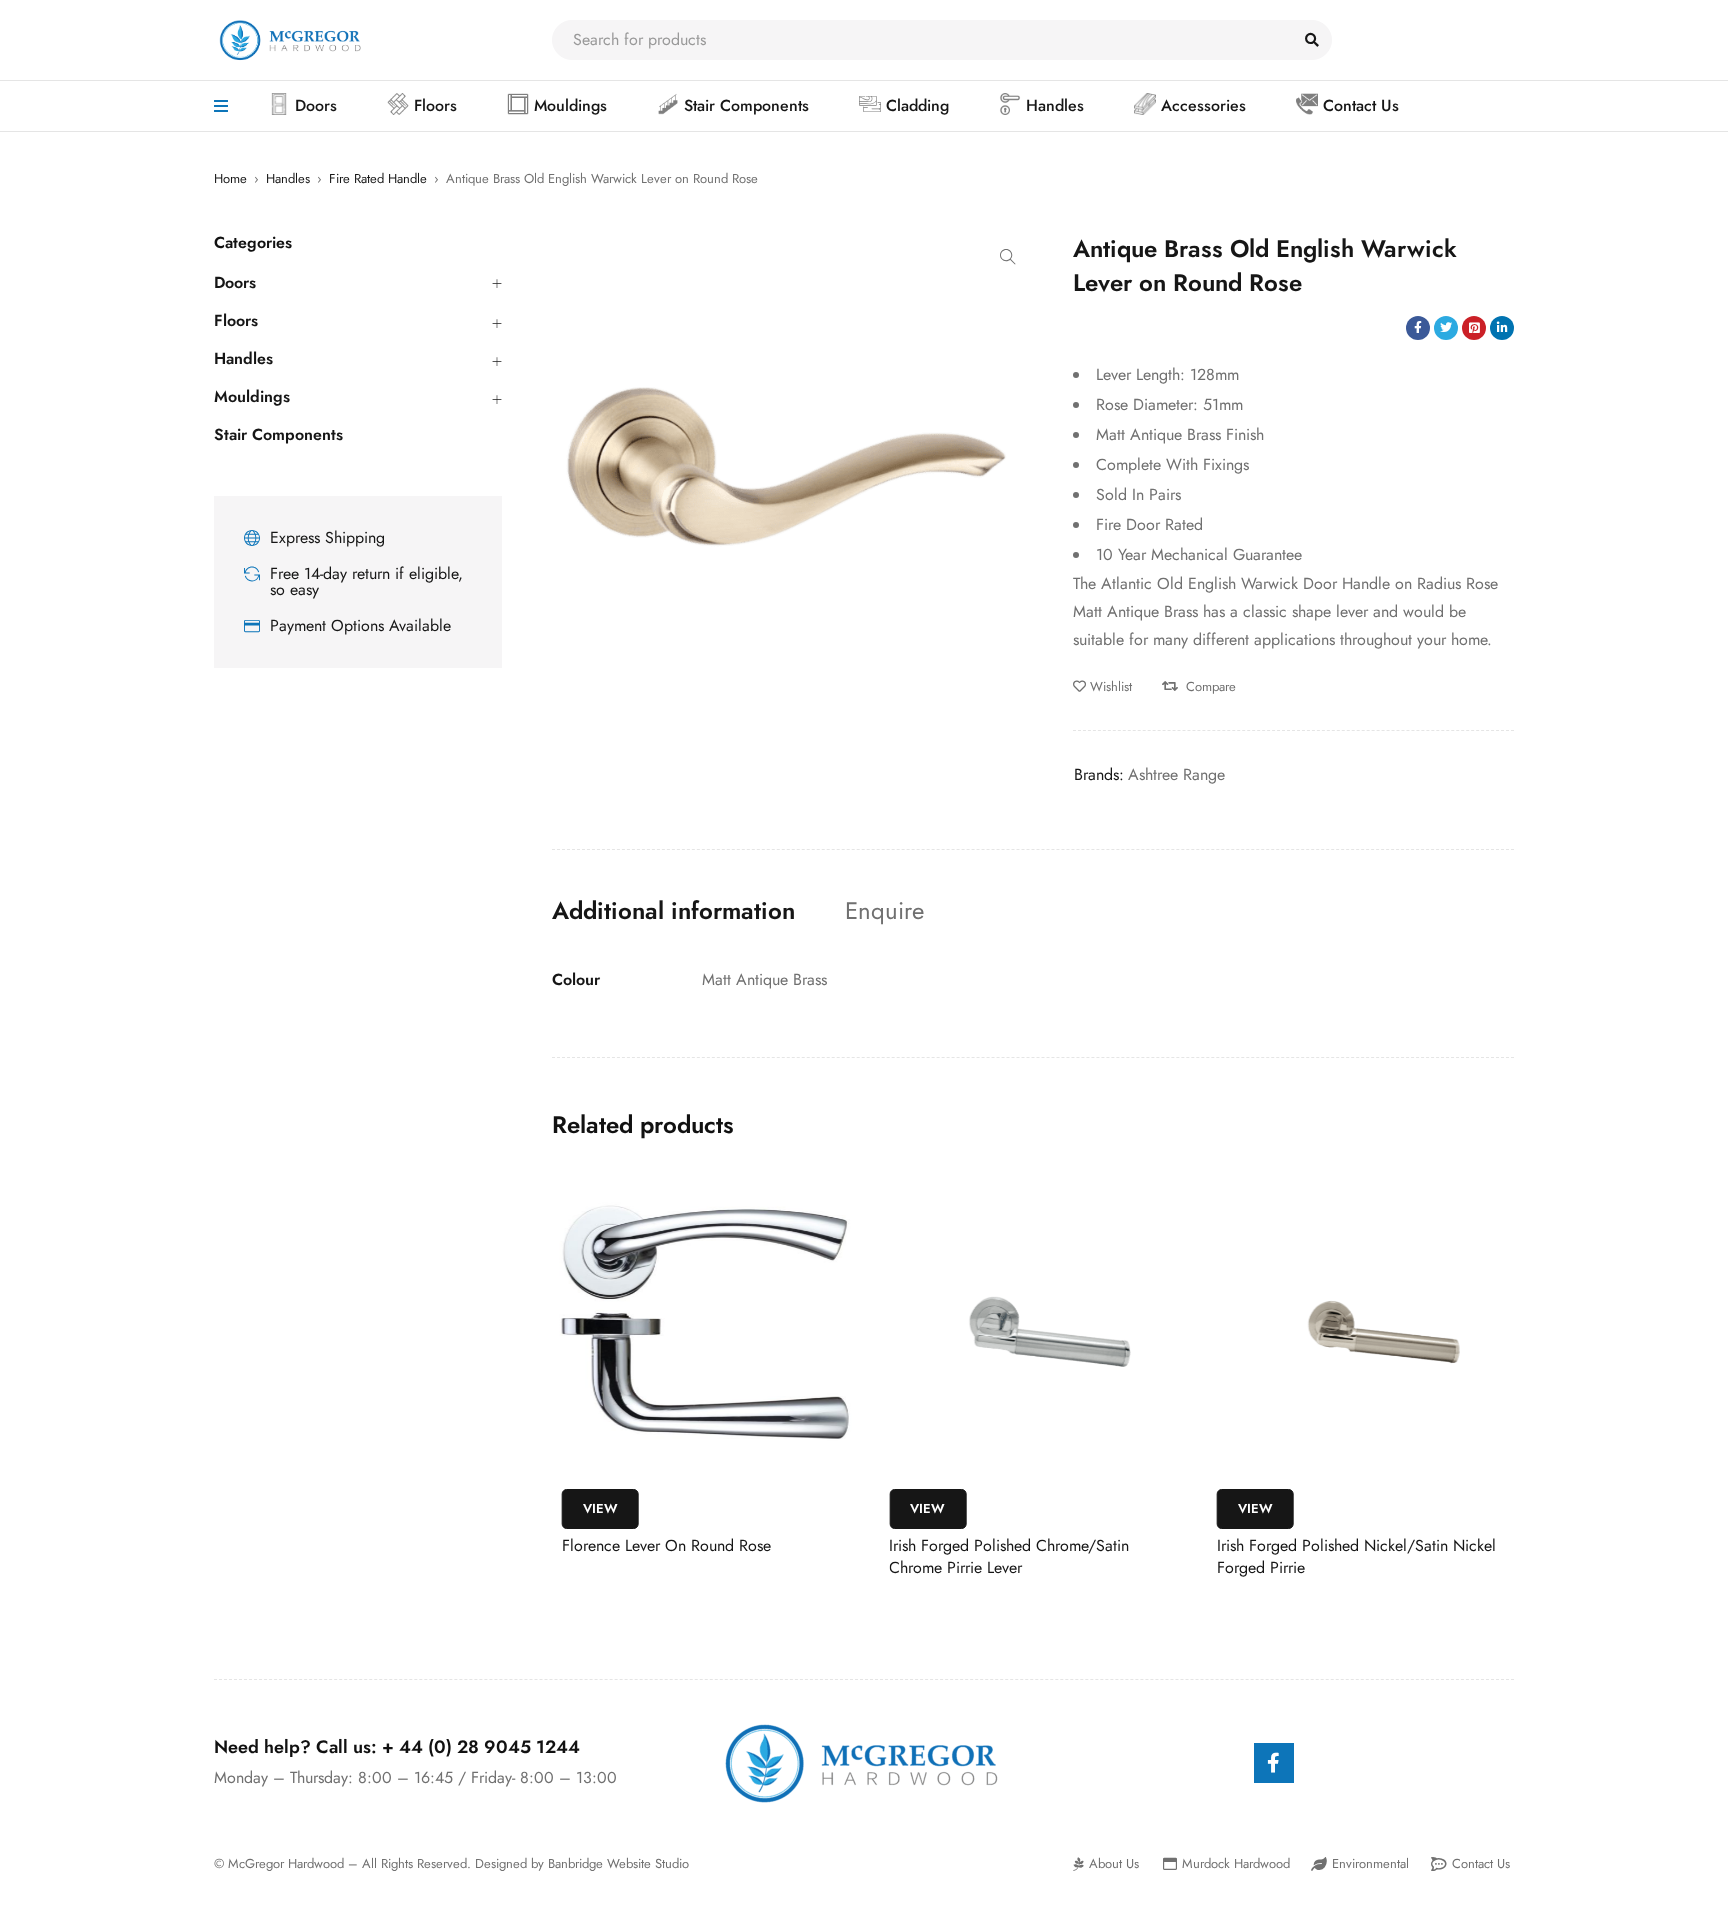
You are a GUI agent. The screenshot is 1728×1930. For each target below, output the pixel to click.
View (600, 1508)
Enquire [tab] (884, 911)
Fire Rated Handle (378, 178)
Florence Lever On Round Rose (666, 1545)
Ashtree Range (1176, 774)
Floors (236, 321)
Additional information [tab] (673, 911)
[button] (1008, 257)
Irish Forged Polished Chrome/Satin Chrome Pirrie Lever (1009, 1556)
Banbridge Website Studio (618, 1863)
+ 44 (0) (481, 1747)
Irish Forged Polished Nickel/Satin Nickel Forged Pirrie (1356, 1556)
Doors (235, 283)
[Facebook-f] (1274, 1763)
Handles (288, 178)
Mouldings (252, 397)
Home (230, 178)
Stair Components (278, 435)
